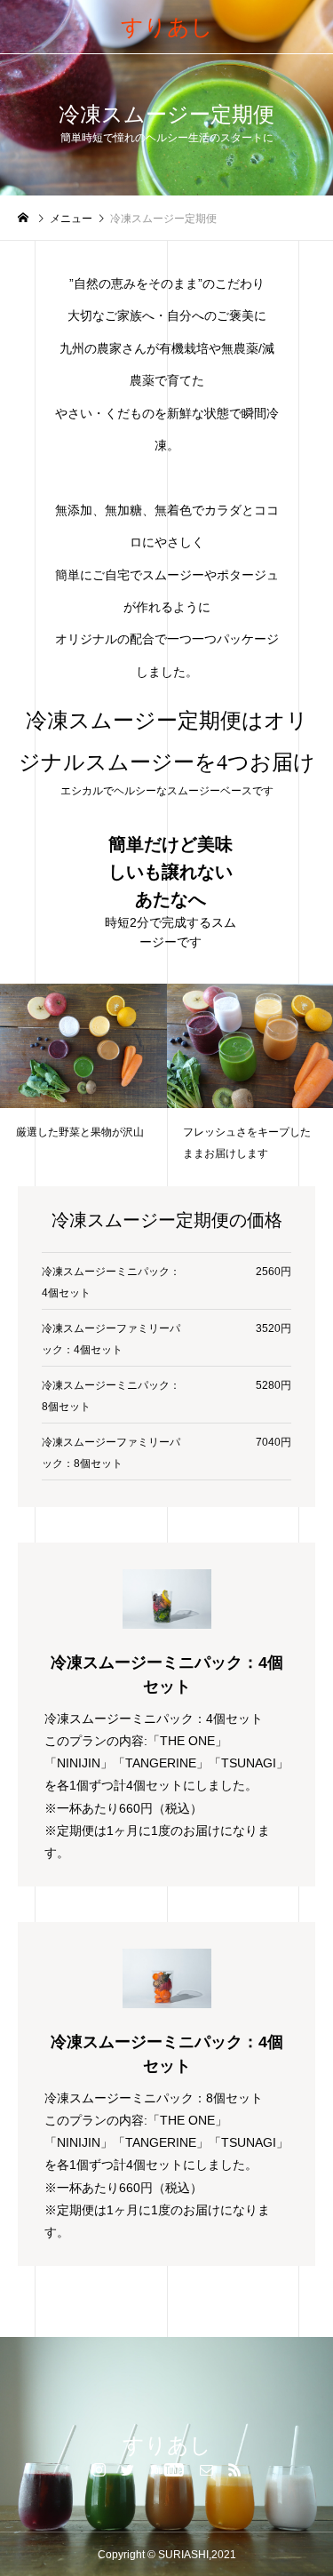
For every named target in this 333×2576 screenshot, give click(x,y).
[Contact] (206, 2469)
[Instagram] (99, 2469)
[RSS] (234, 2469)
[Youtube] (166, 2469)
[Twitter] (127, 2469)
